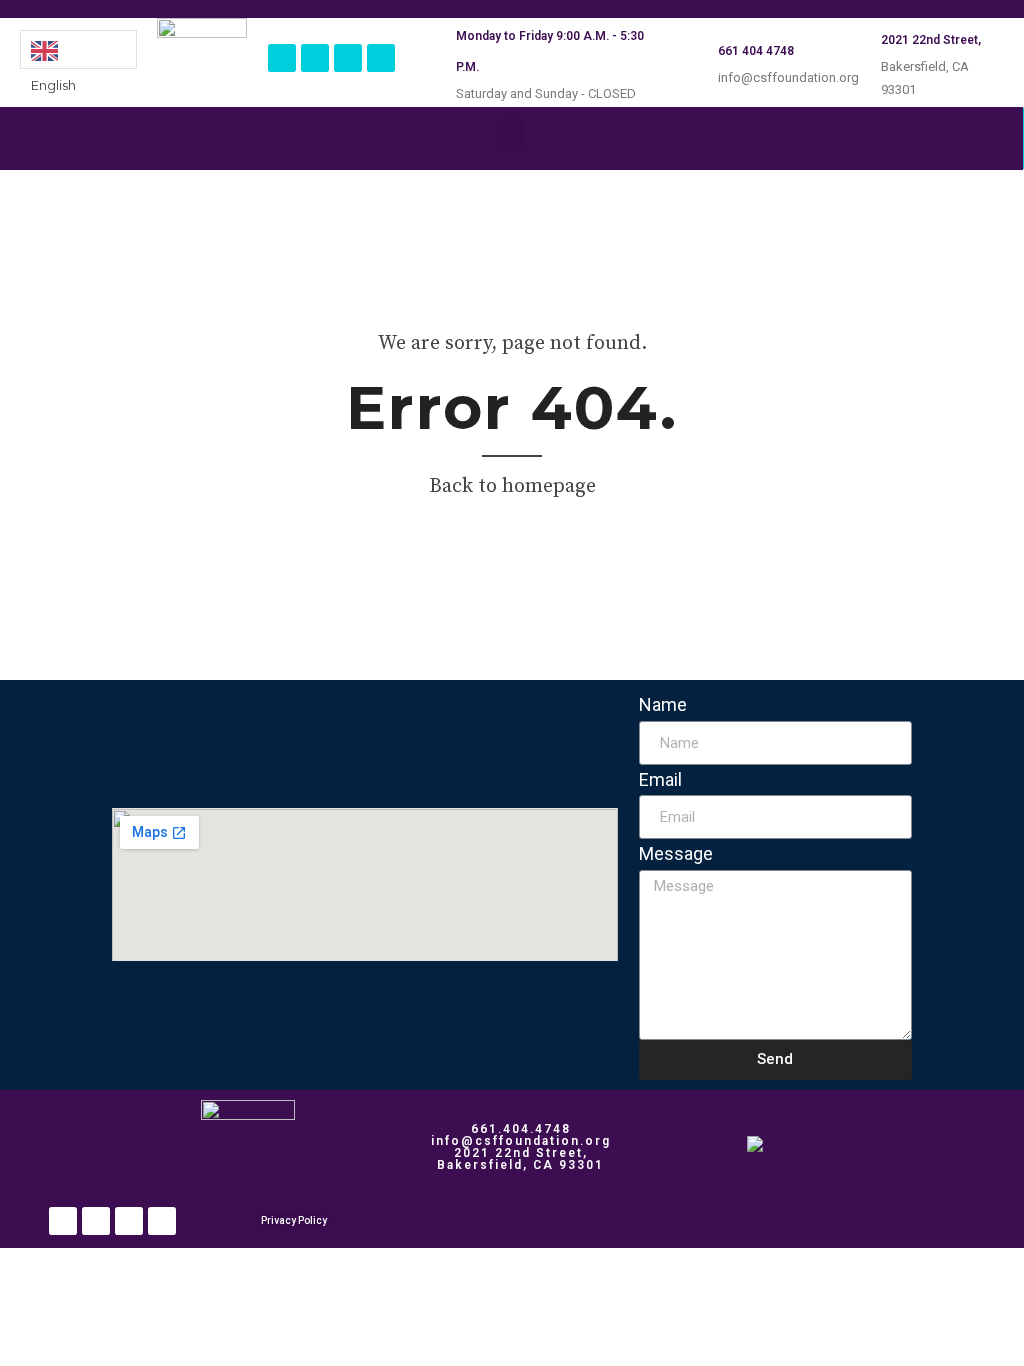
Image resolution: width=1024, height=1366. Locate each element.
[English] (78, 49)
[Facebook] (282, 58)
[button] (511, 133)
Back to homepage (512, 486)
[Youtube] (381, 58)
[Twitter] (348, 58)
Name (663, 704)
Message (676, 853)
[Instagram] (315, 58)
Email (660, 779)
